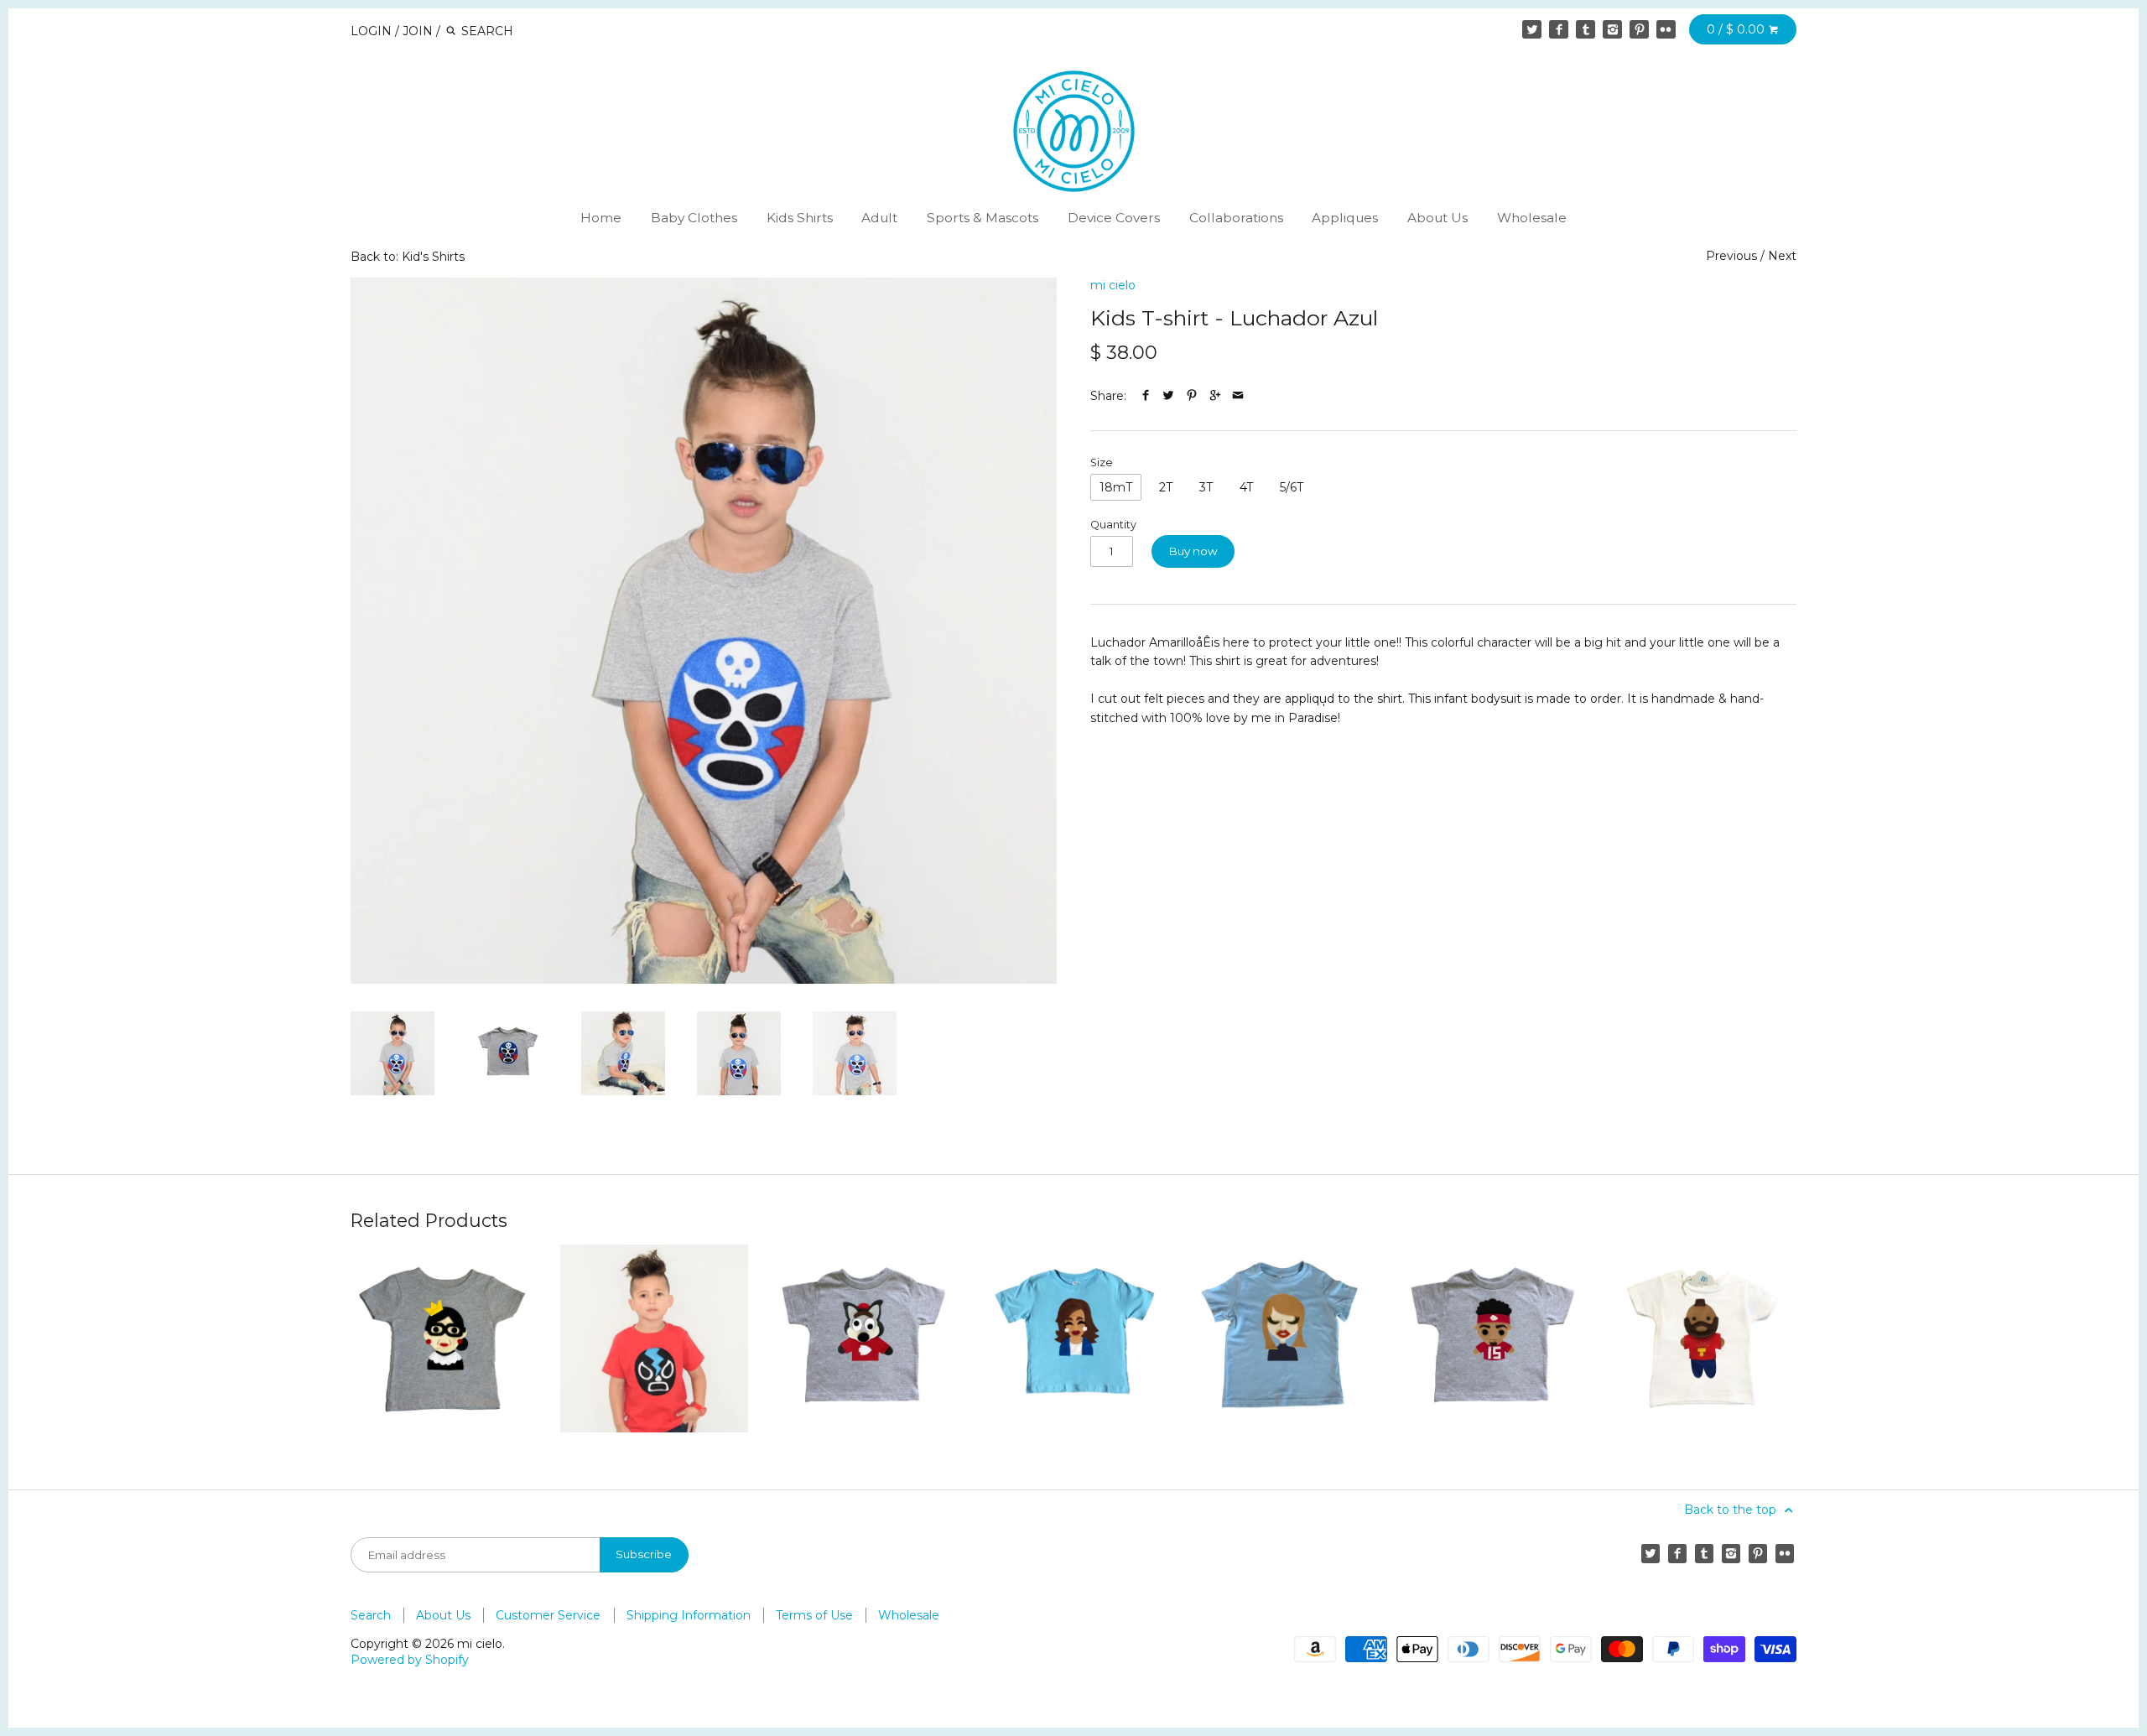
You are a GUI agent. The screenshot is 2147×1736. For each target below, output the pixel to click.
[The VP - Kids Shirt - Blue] (1073, 1338)
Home (601, 218)
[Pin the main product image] (1192, 396)
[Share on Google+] (1215, 396)
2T (1166, 487)
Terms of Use (814, 1615)
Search (371, 1615)
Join (418, 31)
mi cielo (1113, 285)
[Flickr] (1666, 29)
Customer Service (548, 1615)
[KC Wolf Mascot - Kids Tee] (864, 1338)
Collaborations (1236, 218)
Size (1102, 463)
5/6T (1292, 487)
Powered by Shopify (410, 1660)
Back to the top (1732, 1510)
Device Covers (1114, 218)
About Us (1437, 218)
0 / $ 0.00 (1737, 29)
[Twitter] (1531, 29)
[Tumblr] (1585, 29)
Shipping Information (689, 1615)
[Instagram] (1612, 29)
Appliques (1345, 218)
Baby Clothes (694, 218)
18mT (1116, 487)
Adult (879, 218)
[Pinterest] (1639, 29)
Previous (1731, 256)
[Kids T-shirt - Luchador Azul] (704, 631)
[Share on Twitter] (1168, 396)
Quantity (1113, 525)
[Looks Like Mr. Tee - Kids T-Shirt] (1703, 1338)
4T (1246, 487)
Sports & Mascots (983, 218)
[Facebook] (1558, 29)
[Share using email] (1238, 396)
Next (1782, 256)
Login (371, 31)
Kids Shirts (800, 218)
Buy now (1193, 551)
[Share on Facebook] (1146, 396)
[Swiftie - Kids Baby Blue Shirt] (1283, 1338)
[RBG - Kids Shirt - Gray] (444, 1338)
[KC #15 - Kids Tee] (1493, 1338)
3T (1206, 487)
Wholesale (1532, 218)
